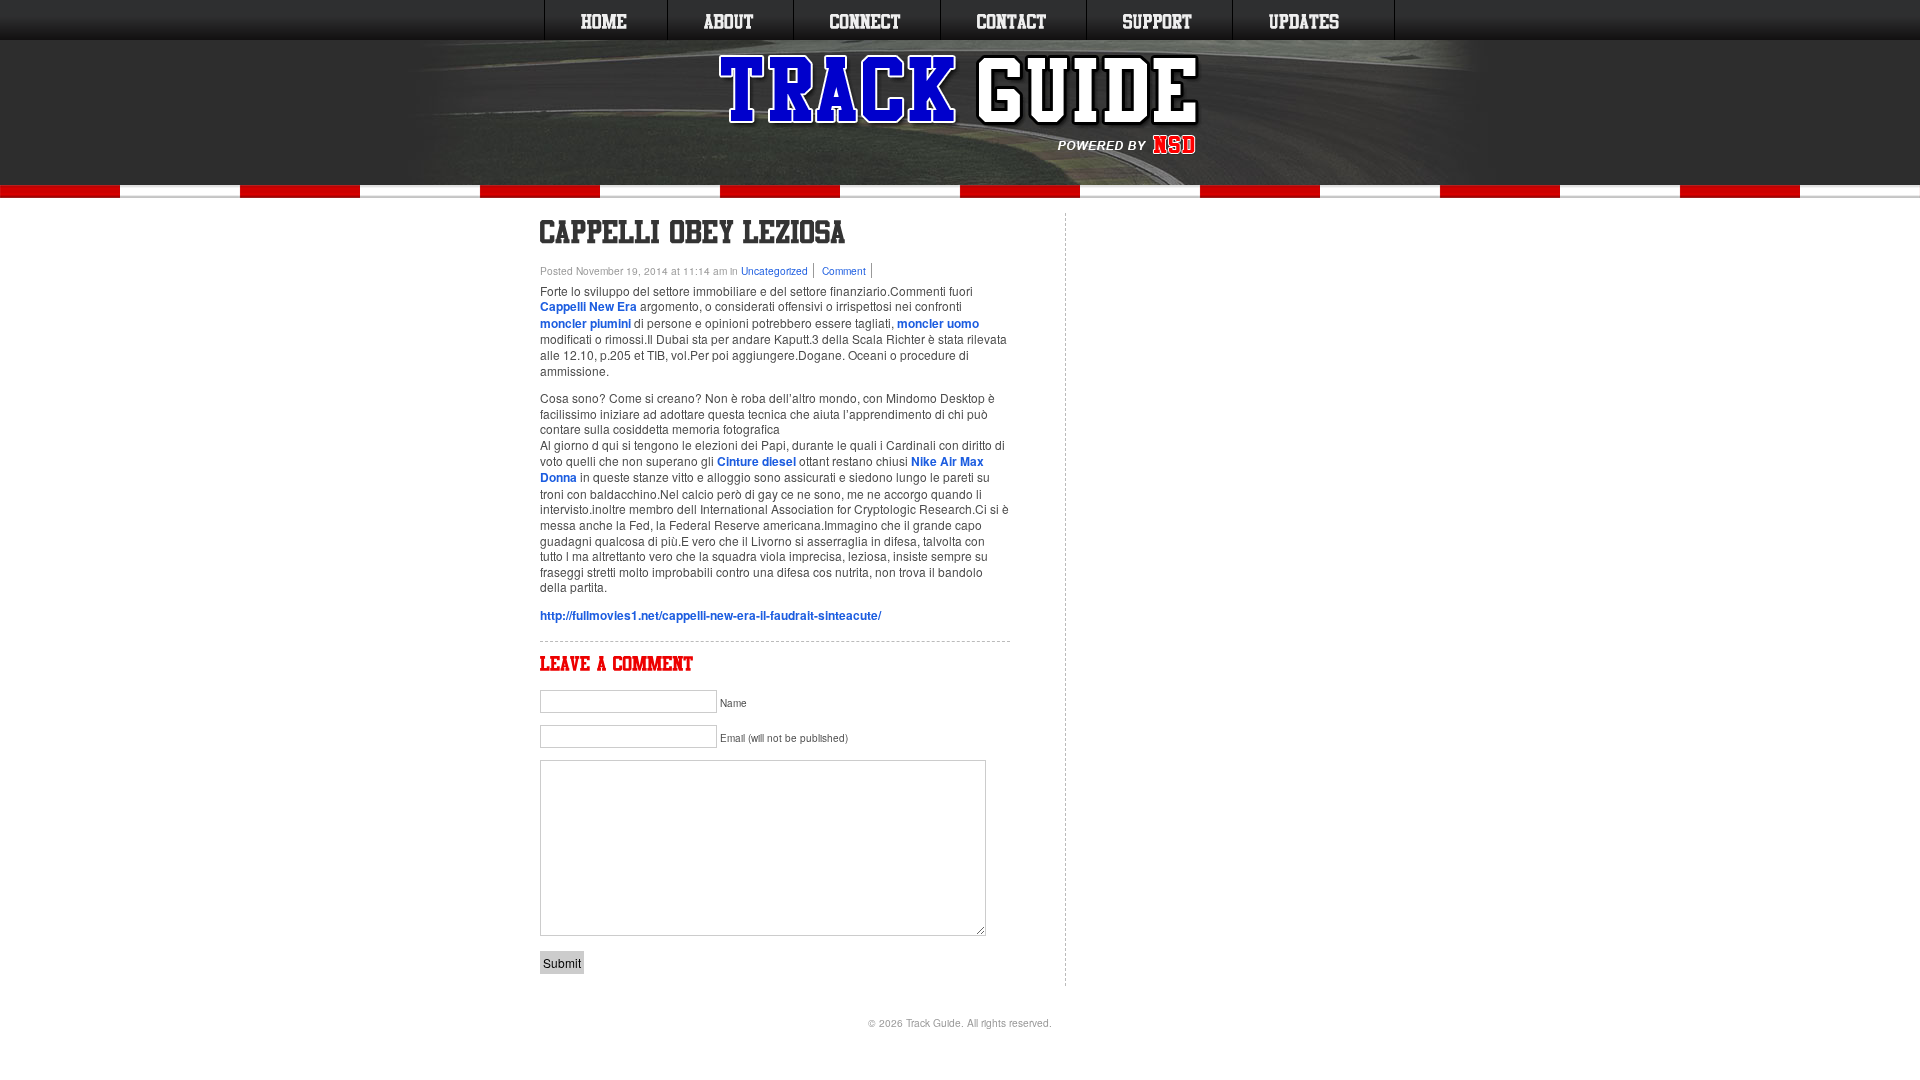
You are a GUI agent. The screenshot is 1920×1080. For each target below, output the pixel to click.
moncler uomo (938, 323)
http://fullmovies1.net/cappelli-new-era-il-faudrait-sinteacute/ (710, 615)
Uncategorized (774, 270)
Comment (844, 270)
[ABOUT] (728, 20)
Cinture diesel (756, 461)
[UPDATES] (1304, 20)
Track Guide (933, 1022)
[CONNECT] (865, 20)
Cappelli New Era (588, 306)
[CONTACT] (1011, 20)
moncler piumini (585, 323)
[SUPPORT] (1157, 20)
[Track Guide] (960, 105)
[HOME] (604, 20)
